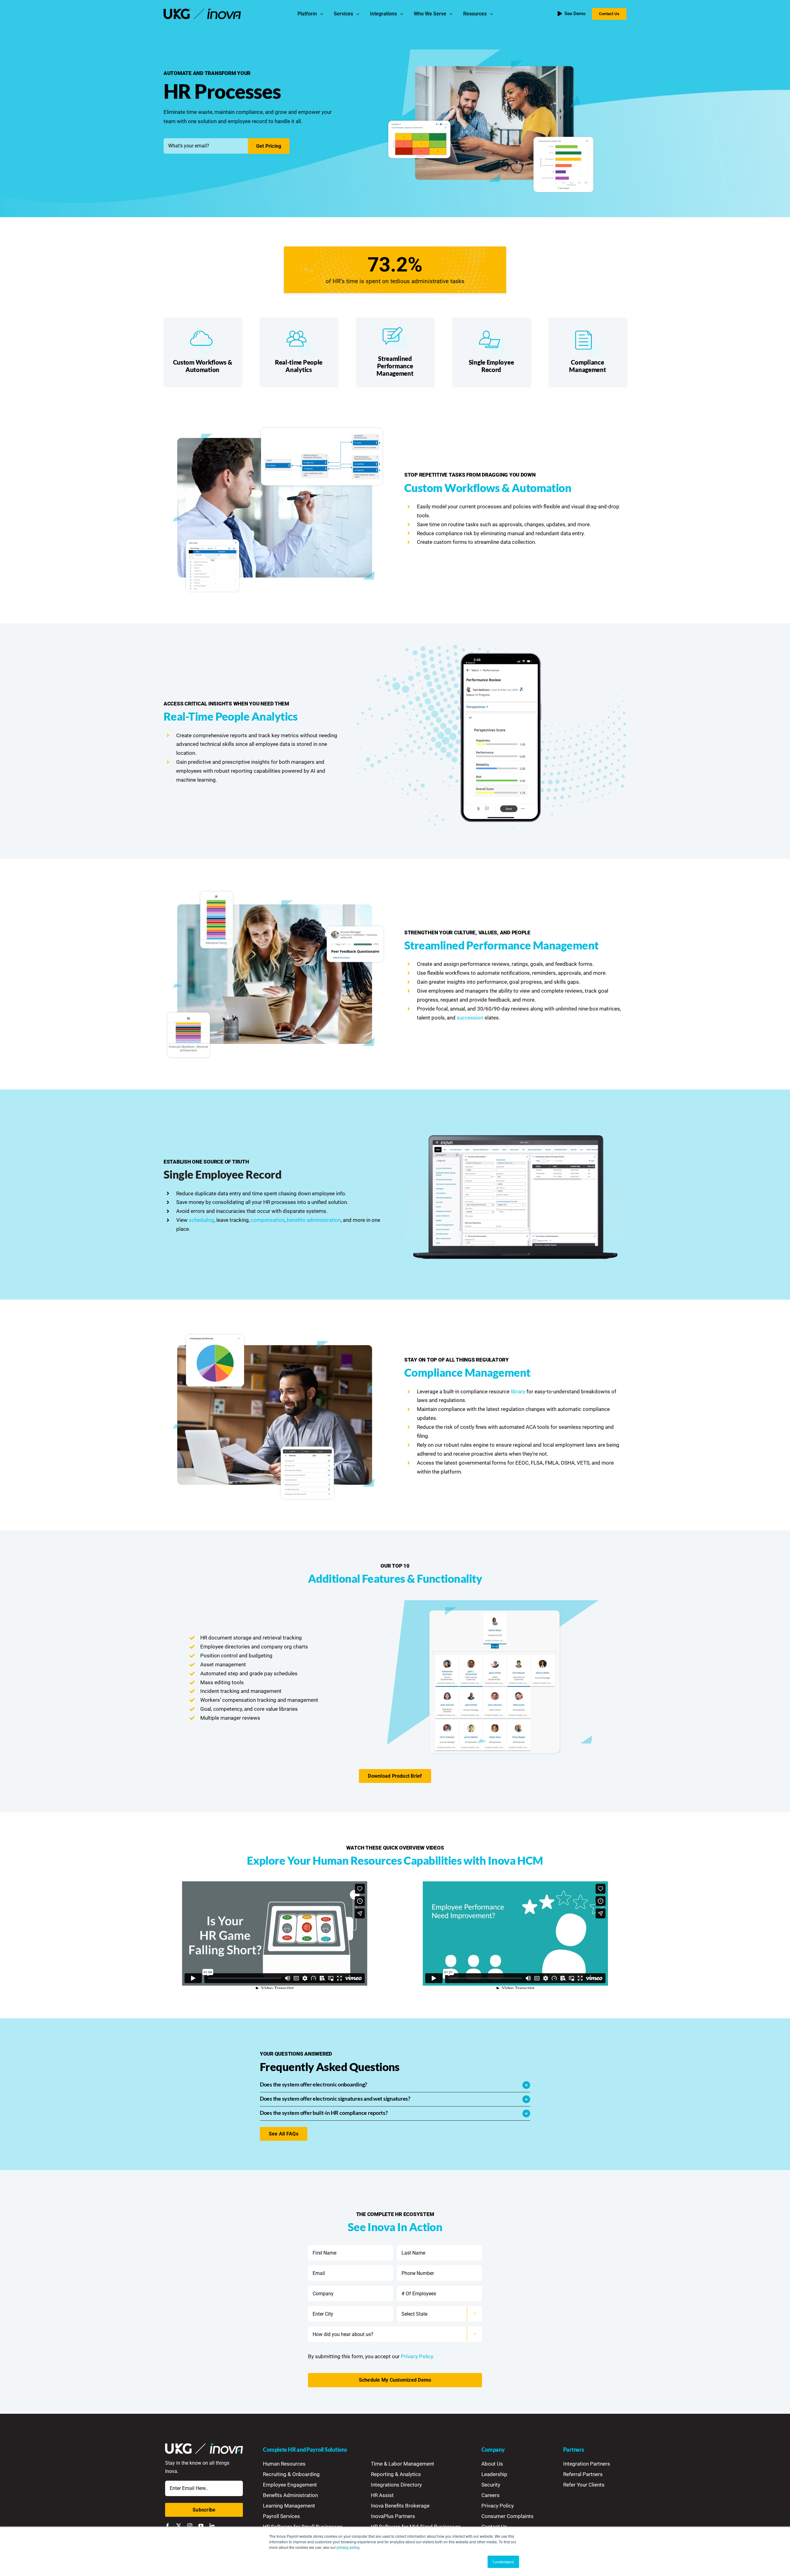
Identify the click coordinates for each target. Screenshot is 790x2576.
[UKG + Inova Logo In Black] (202, 11)
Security (491, 2485)
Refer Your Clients (584, 2485)
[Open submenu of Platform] (323, 14)
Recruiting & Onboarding (291, 2474)
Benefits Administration (290, 2495)
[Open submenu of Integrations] (403, 14)
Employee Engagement (290, 2485)
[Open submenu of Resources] (493, 14)
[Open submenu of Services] (359, 14)
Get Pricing (269, 146)
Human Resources (284, 2464)
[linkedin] (212, 2526)
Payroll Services (281, 2516)
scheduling (202, 1220)
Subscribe (204, 2510)
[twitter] (179, 2526)
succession (470, 1018)
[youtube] (201, 2526)
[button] (395, 2085)
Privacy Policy (498, 2506)
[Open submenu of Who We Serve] (452, 14)
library (518, 1391)
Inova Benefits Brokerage (400, 2506)
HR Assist (382, 2495)
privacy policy (348, 2547)
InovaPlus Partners (393, 2516)
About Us (492, 2464)
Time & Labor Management (403, 2464)
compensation (268, 1220)
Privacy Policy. (418, 2356)
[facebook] (168, 2526)
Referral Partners (583, 2474)
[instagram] (190, 2526)
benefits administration (314, 1220)
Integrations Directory (396, 2485)
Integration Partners (587, 2464)
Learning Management (289, 2506)
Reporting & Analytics (396, 2474)
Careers (491, 2495)
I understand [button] (503, 2562)
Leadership (494, 2474)
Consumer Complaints (507, 2516)
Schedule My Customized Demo (395, 2380)
